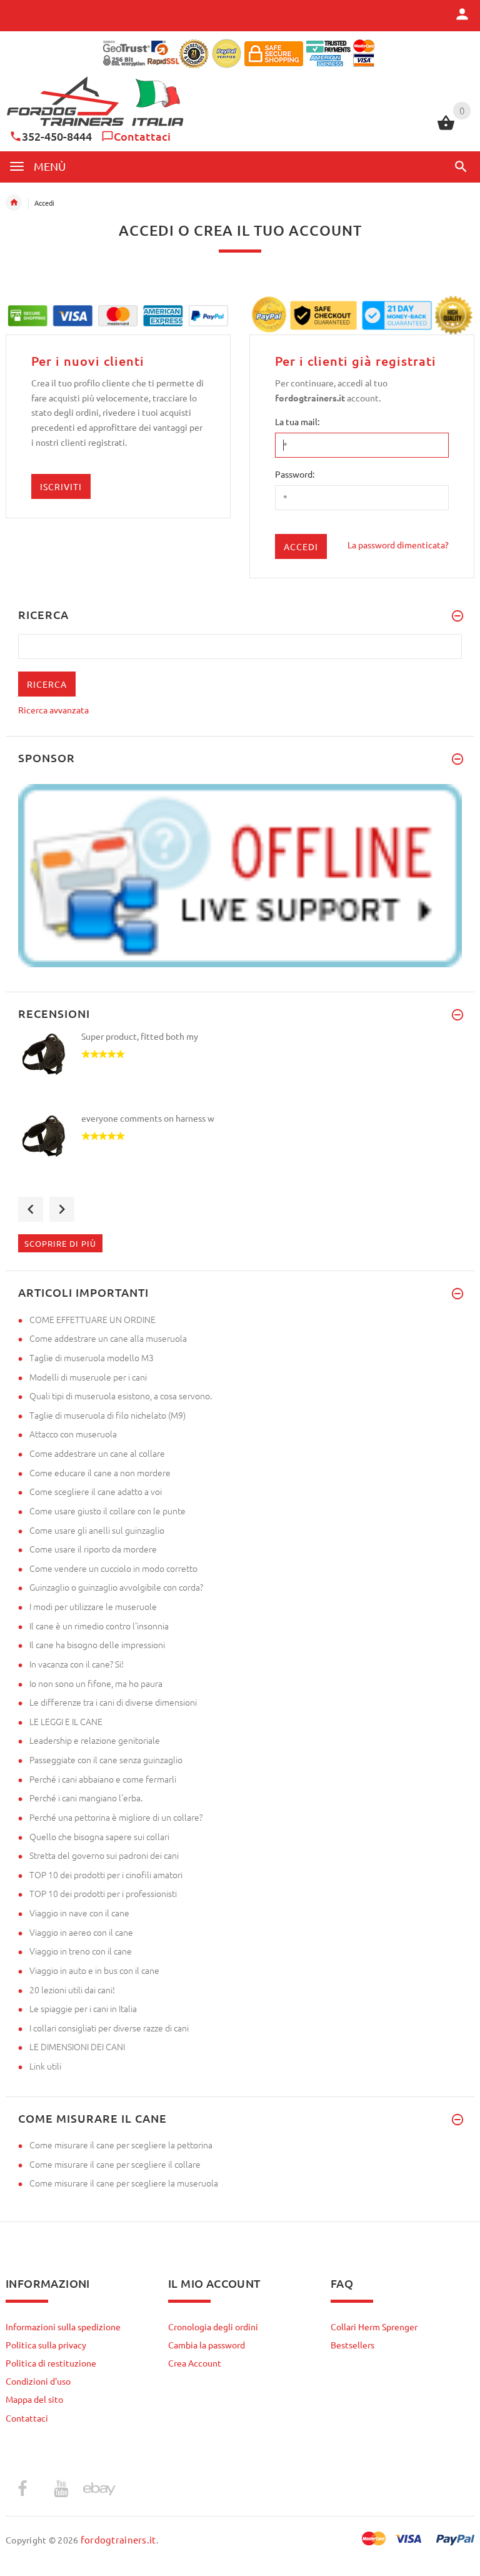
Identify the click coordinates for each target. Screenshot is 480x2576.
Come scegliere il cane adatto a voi (96, 1491)
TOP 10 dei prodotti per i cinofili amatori (106, 1874)
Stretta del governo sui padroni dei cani (104, 1855)
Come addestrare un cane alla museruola (108, 1338)
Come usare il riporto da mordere (93, 1549)
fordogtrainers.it (118, 2539)
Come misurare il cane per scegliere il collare (115, 2164)
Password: (295, 474)
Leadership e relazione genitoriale (95, 1740)
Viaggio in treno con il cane (81, 1951)
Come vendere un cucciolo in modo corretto (113, 1568)
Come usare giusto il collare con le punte (107, 1511)
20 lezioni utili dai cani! (72, 1990)
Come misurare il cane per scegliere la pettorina (121, 2145)
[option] (240, 1071)
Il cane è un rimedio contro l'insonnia (99, 1626)
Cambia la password (207, 2345)
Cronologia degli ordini (213, 2327)
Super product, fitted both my (140, 1036)
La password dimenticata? (398, 545)
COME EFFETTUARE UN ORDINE (92, 1319)
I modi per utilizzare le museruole (93, 1606)
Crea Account (195, 2363)
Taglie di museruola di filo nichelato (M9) (107, 1415)
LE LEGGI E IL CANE (66, 1721)
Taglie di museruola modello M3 (92, 1357)
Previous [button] (31, 1209)
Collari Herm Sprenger (374, 2327)
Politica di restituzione (51, 2363)
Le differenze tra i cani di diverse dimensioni (113, 1702)
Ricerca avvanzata (53, 710)
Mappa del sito (34, 2399)
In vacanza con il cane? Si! (77, 1664)
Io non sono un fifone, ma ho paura (96, 1683)
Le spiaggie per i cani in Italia (83, 2008)
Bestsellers (352, 2345)
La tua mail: (297, 421)
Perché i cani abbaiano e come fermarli (103, 1779)
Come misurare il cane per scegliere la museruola (124, 2183)
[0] (446, 128)
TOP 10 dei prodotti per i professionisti (103, 1893)
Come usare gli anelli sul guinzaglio (97, 1530)
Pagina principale (14, 203)
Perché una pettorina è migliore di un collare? (116, 1817)
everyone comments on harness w (148, 1118)
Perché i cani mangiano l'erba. (86, 1798)
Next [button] (62, 1209)
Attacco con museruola (73, 1434)
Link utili (45, 2066)
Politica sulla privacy (46, 2345)
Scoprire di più (60, 1243)
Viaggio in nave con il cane (79, 1913)
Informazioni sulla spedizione (63, 2327)
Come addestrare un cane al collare (97, 1453)
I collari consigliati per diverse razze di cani (109, 2028)
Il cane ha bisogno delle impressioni (97, 1644)
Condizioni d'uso (38, 2381)
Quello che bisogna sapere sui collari (99, 1836)
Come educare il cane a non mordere (100, 1472)
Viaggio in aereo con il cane (81, 1932)
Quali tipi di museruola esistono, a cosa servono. (121, 1396)
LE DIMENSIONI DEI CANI (77, 2046)
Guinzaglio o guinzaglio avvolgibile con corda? (116, 1587)
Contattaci (142, 136)
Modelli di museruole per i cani (88, 1377)
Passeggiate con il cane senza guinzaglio (106, 1759)
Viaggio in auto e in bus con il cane (94, 1970)
